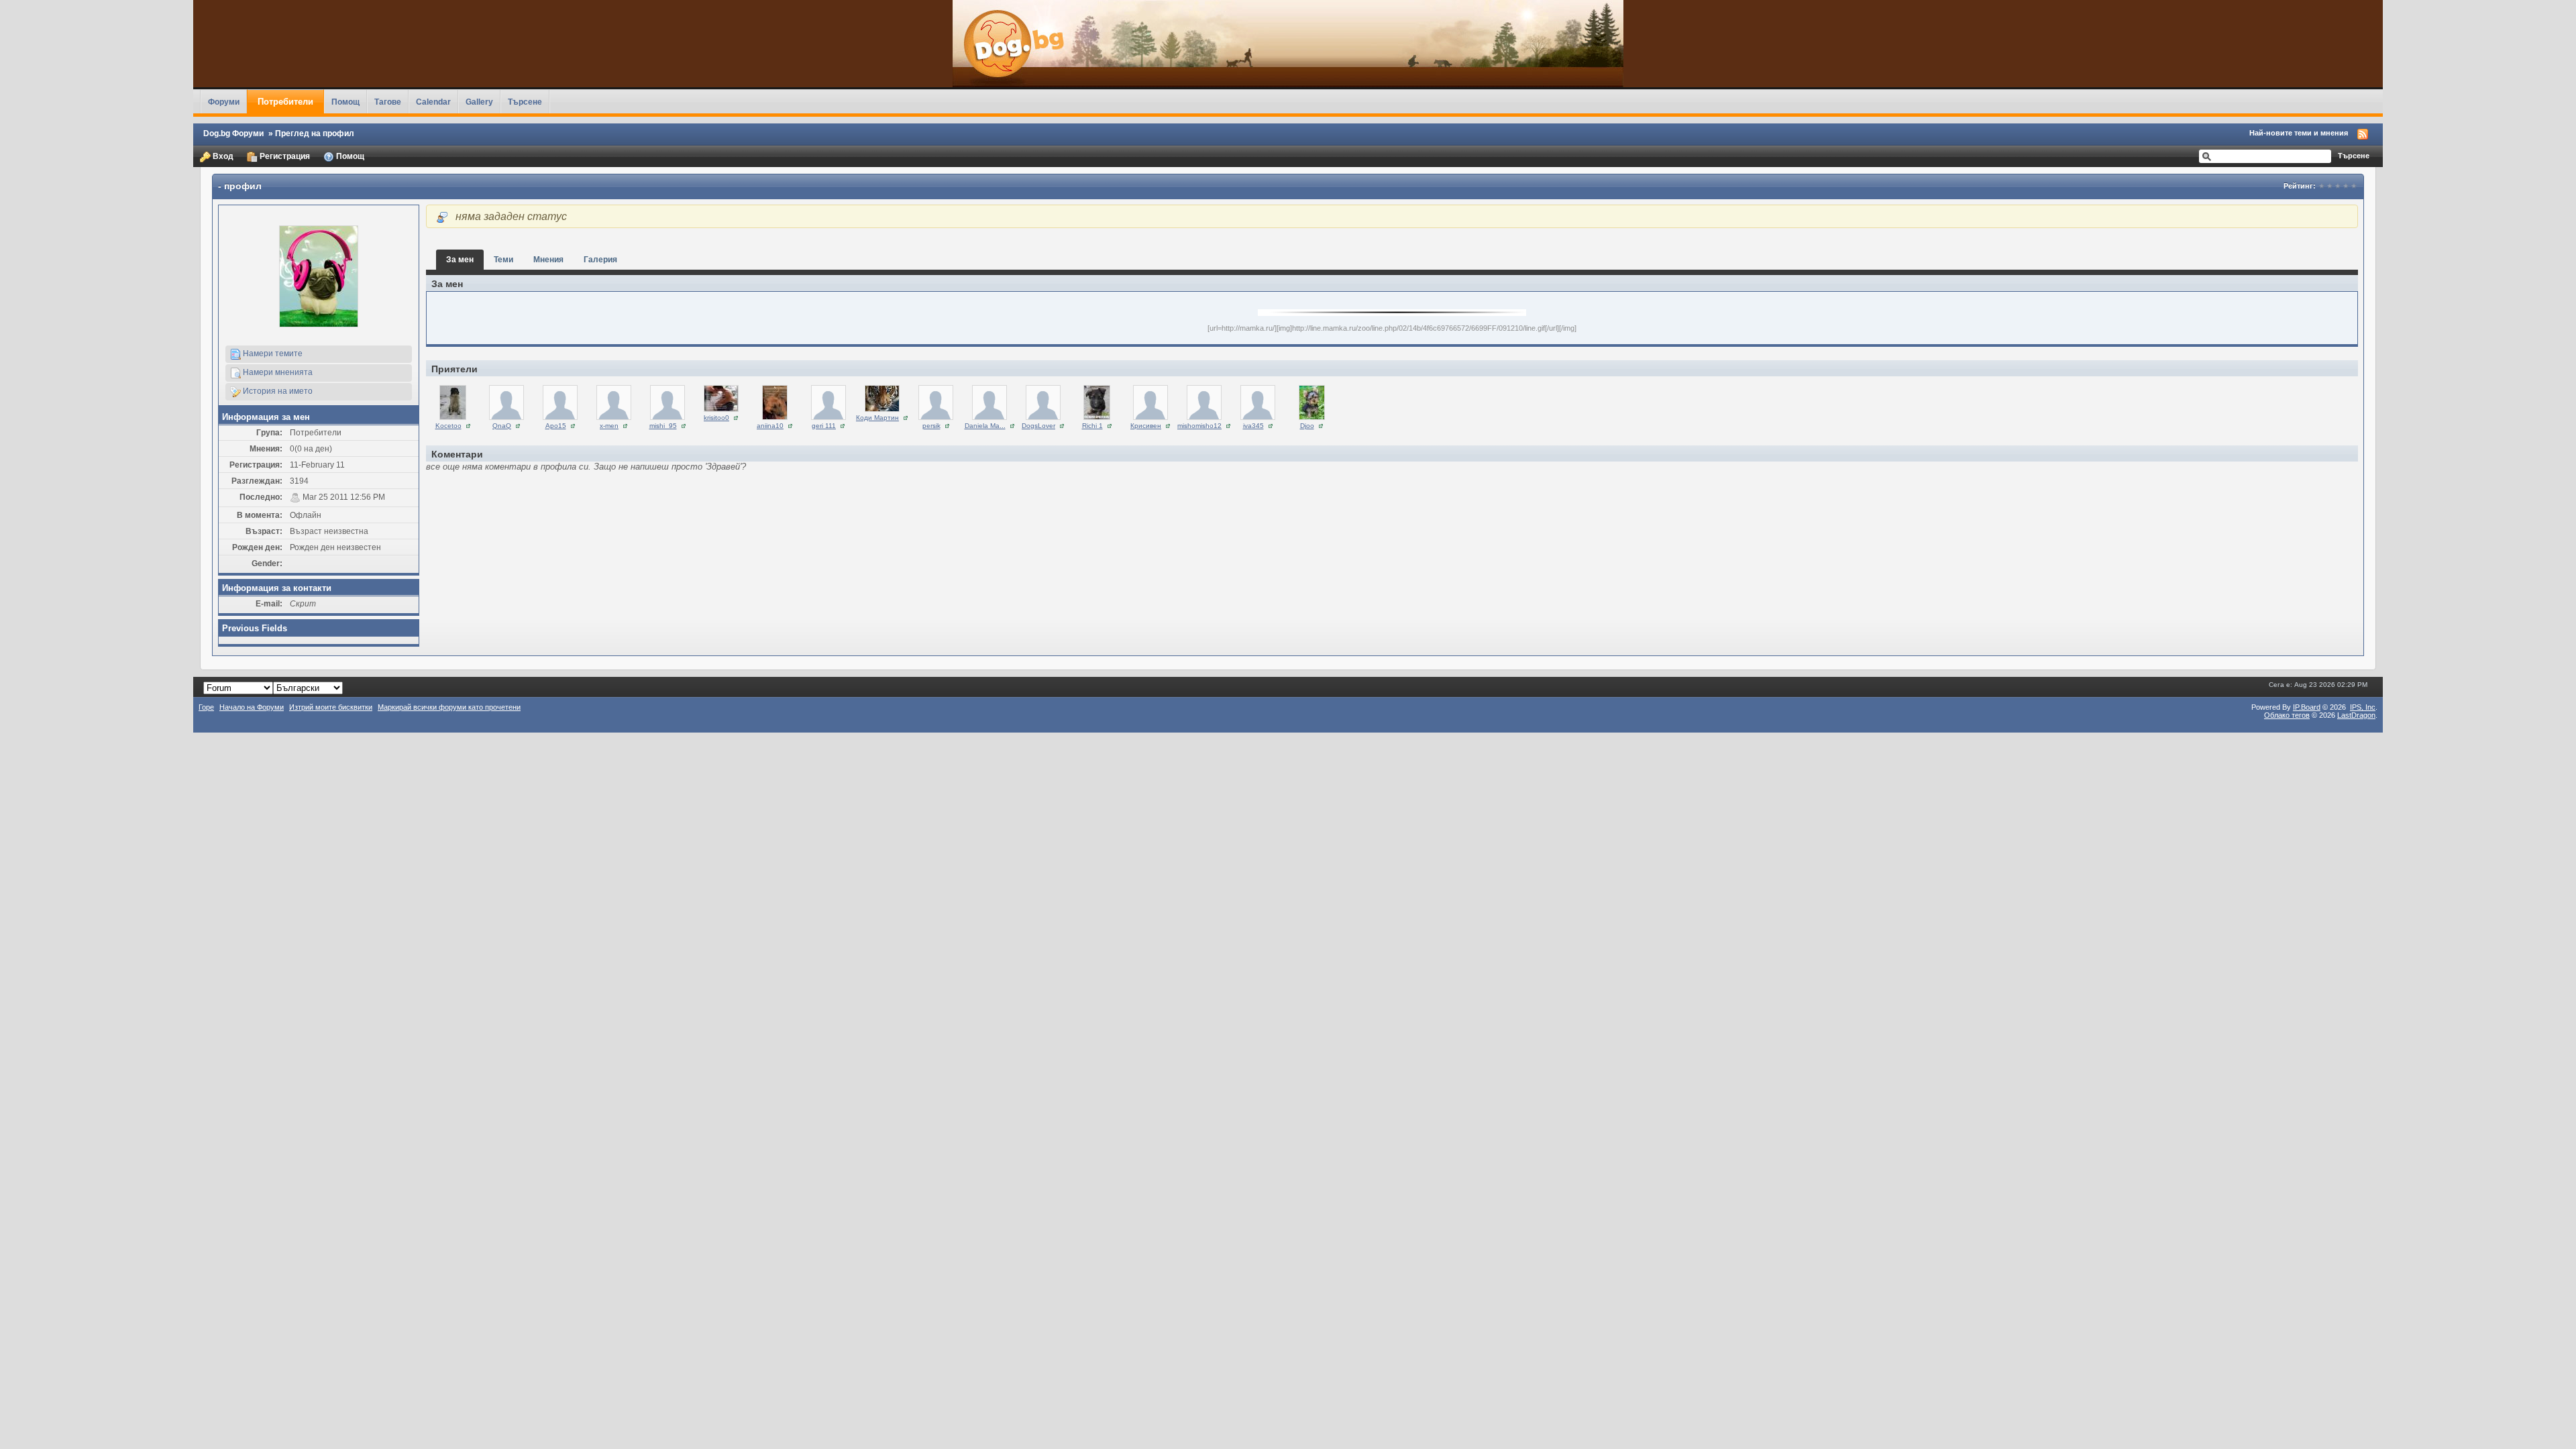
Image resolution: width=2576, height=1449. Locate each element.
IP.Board (2307, 707)
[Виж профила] (453, 401)
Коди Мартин (877, 418)
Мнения (548, 259)
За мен (460, 259)
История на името (277, 391)
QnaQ (502, 426)
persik (931, 426)
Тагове (388, 102)
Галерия (600, 259)
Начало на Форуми (252, 707)
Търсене (525, 102)
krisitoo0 (716, 418)
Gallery (479, 102)
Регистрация (284, 156)
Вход (222, 156)
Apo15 (556, 426)
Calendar (433, 102)
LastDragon (2356, 715)
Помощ (345, 102)
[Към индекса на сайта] (1288, 44)
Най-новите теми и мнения (2299, 133)
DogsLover (1038, 426)
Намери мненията (277, 372)
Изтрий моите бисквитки (331, 707)
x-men (609, 426)
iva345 (1253, 426)
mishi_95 (663, 426)
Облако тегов (2287, 715)
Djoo (1307, 426)
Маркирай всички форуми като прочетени (449, 707)
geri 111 (824, 426)
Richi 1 (1092, 426)
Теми (503, 259)
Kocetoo (448, 426)
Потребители (285, 102)
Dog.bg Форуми (233, 133)
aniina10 (770, 426)
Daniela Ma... (985, 426)
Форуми (224, 102)
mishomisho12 (1199, 426)
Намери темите (272, 353)
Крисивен (1146, 426)
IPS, (2363, 707)
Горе (206, 707)
